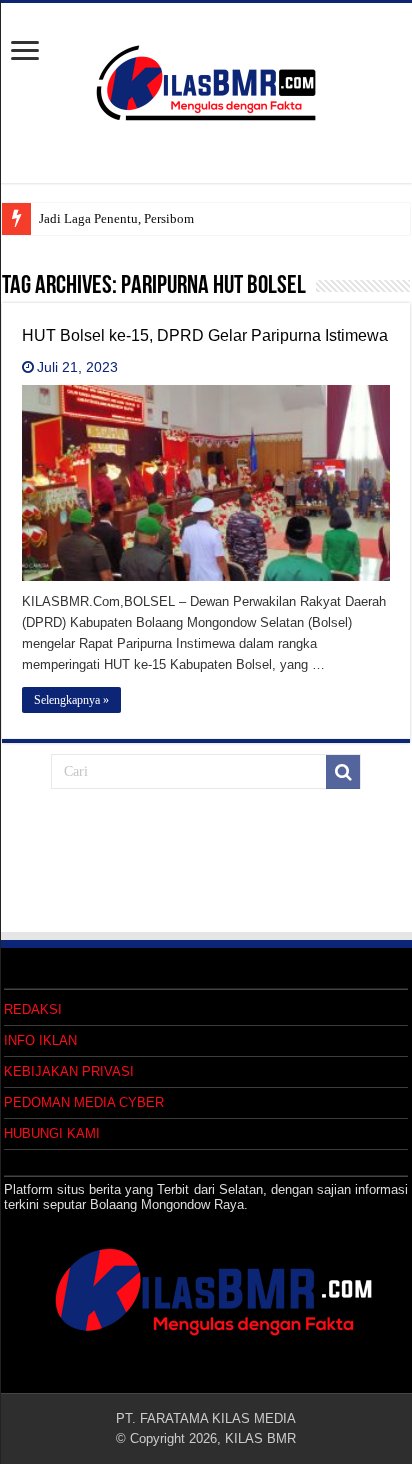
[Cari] (343, 772)
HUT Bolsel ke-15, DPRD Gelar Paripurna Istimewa (205, 335)
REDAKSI (33, 1009)
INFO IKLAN (40, 1040)
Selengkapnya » (71, 700)
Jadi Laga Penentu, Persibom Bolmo (136, 218)
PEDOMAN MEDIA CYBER (84, 1102)
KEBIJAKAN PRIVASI (69, 1071)
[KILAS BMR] (206, 79)
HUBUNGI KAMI (52, 1133)
